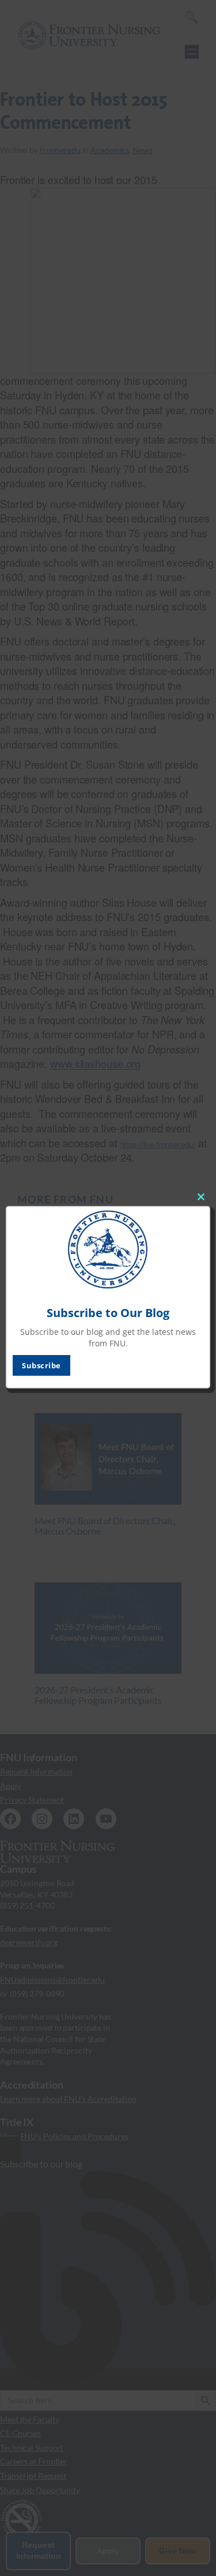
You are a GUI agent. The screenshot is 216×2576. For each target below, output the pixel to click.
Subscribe (41, 1365)
